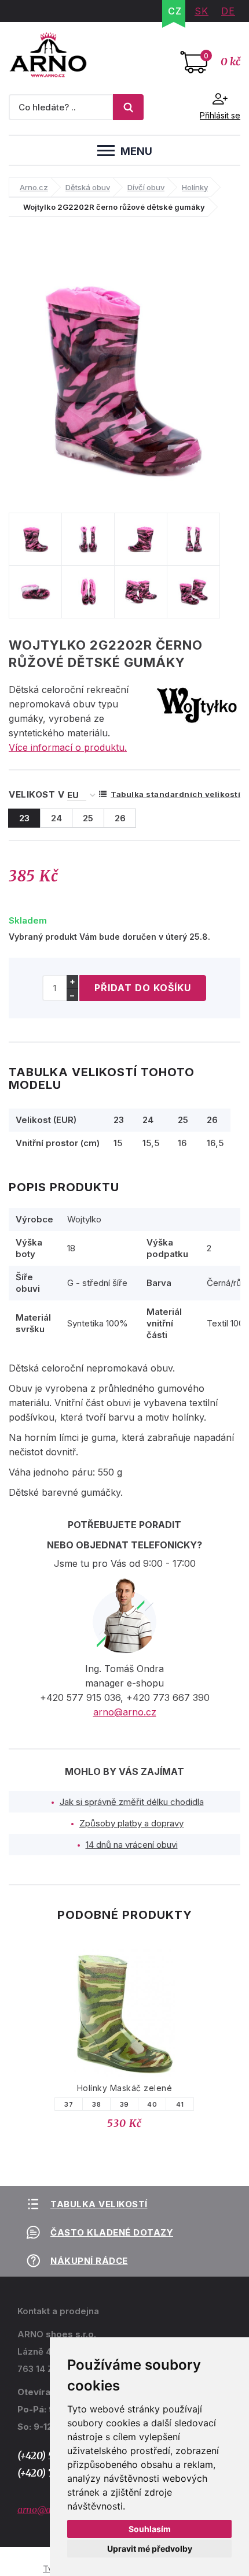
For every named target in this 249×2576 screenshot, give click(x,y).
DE (228, 11)
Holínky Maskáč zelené (125, 2088)
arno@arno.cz (125, 1712)
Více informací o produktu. (68, 747)
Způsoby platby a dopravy (131, 1823)
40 (152, 2104)
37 (69, 2104)
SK (202, 11)
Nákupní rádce (89, 2261)
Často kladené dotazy (112, 2232)
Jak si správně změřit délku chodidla (132, 1802)
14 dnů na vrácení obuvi (132, 1845)
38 (96, 2104)
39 (124, 2104)
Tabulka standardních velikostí (175, 794)
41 (180, 2104)
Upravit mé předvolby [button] (150, 2549)
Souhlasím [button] (150, 2529)
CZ (175, 11)
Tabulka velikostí (99, 2204)
